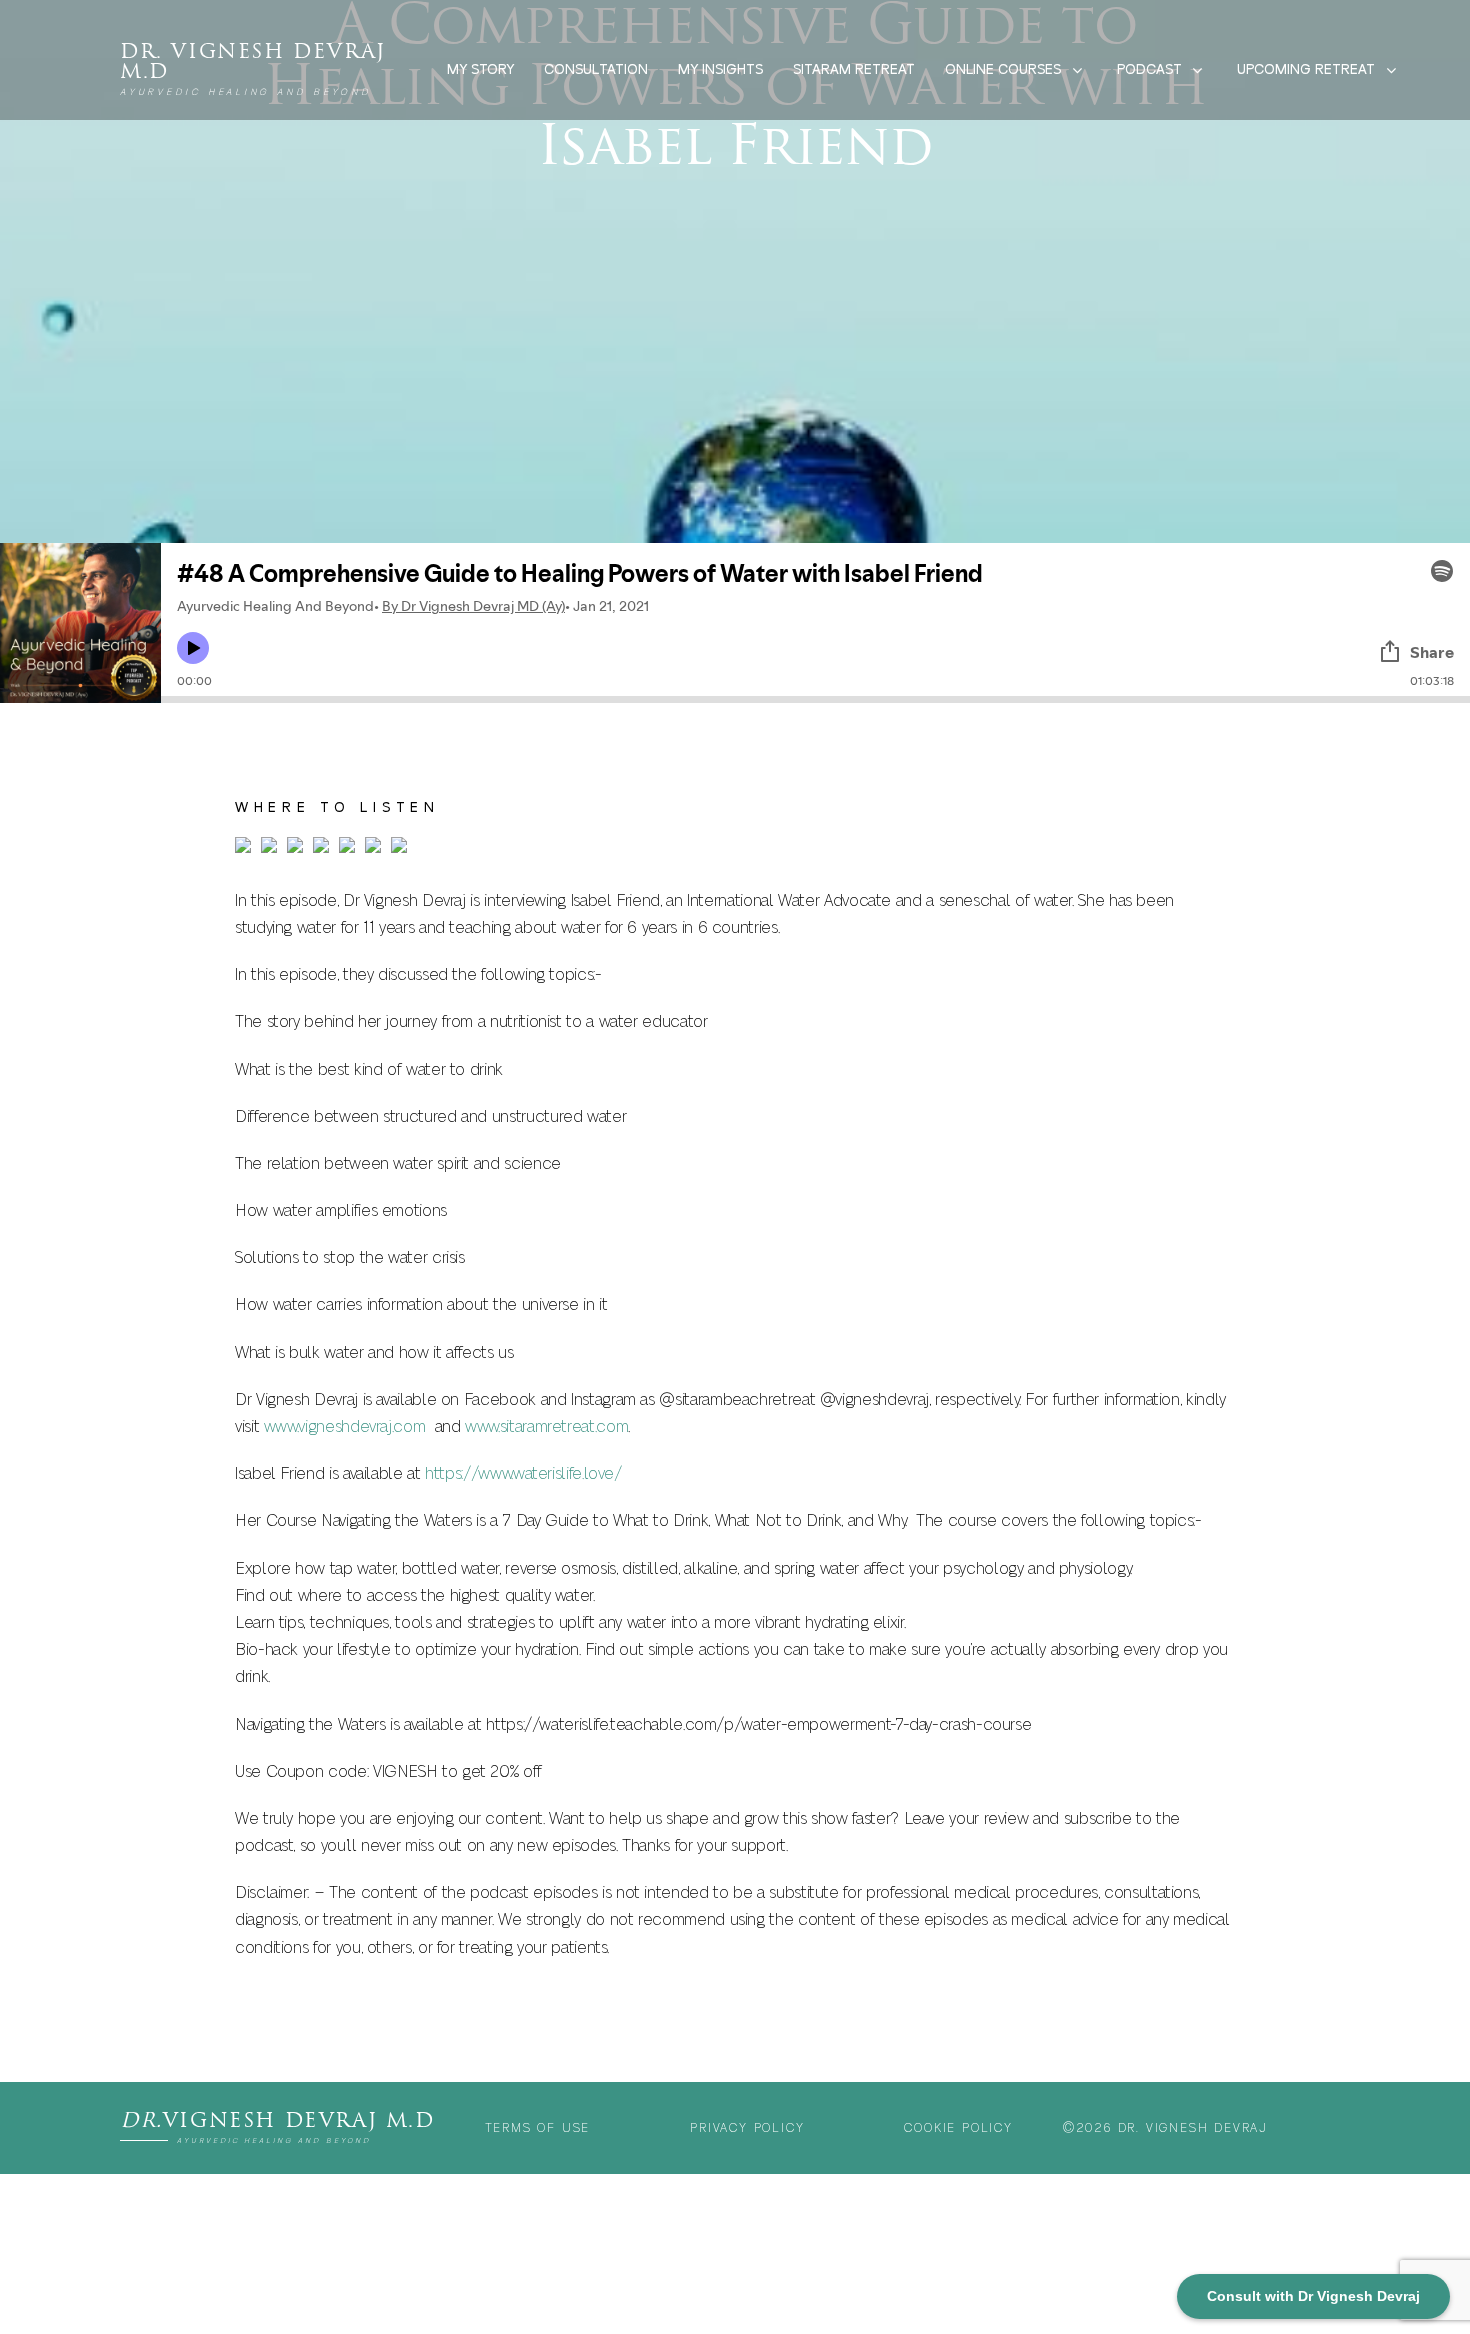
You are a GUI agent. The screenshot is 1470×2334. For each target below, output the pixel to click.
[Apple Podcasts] (243, 848)
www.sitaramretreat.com (546, 1427)
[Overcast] (321, 848)
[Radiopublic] (373, 848)
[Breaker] (269, 848)
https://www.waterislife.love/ (523, 1474)
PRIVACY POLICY (747, 2128)
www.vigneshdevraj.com (344, 1427)
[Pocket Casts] (347, 848)
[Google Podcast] (295, 848)
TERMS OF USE (538, 2128)
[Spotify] (399, 848)
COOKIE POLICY (958, 2128)
